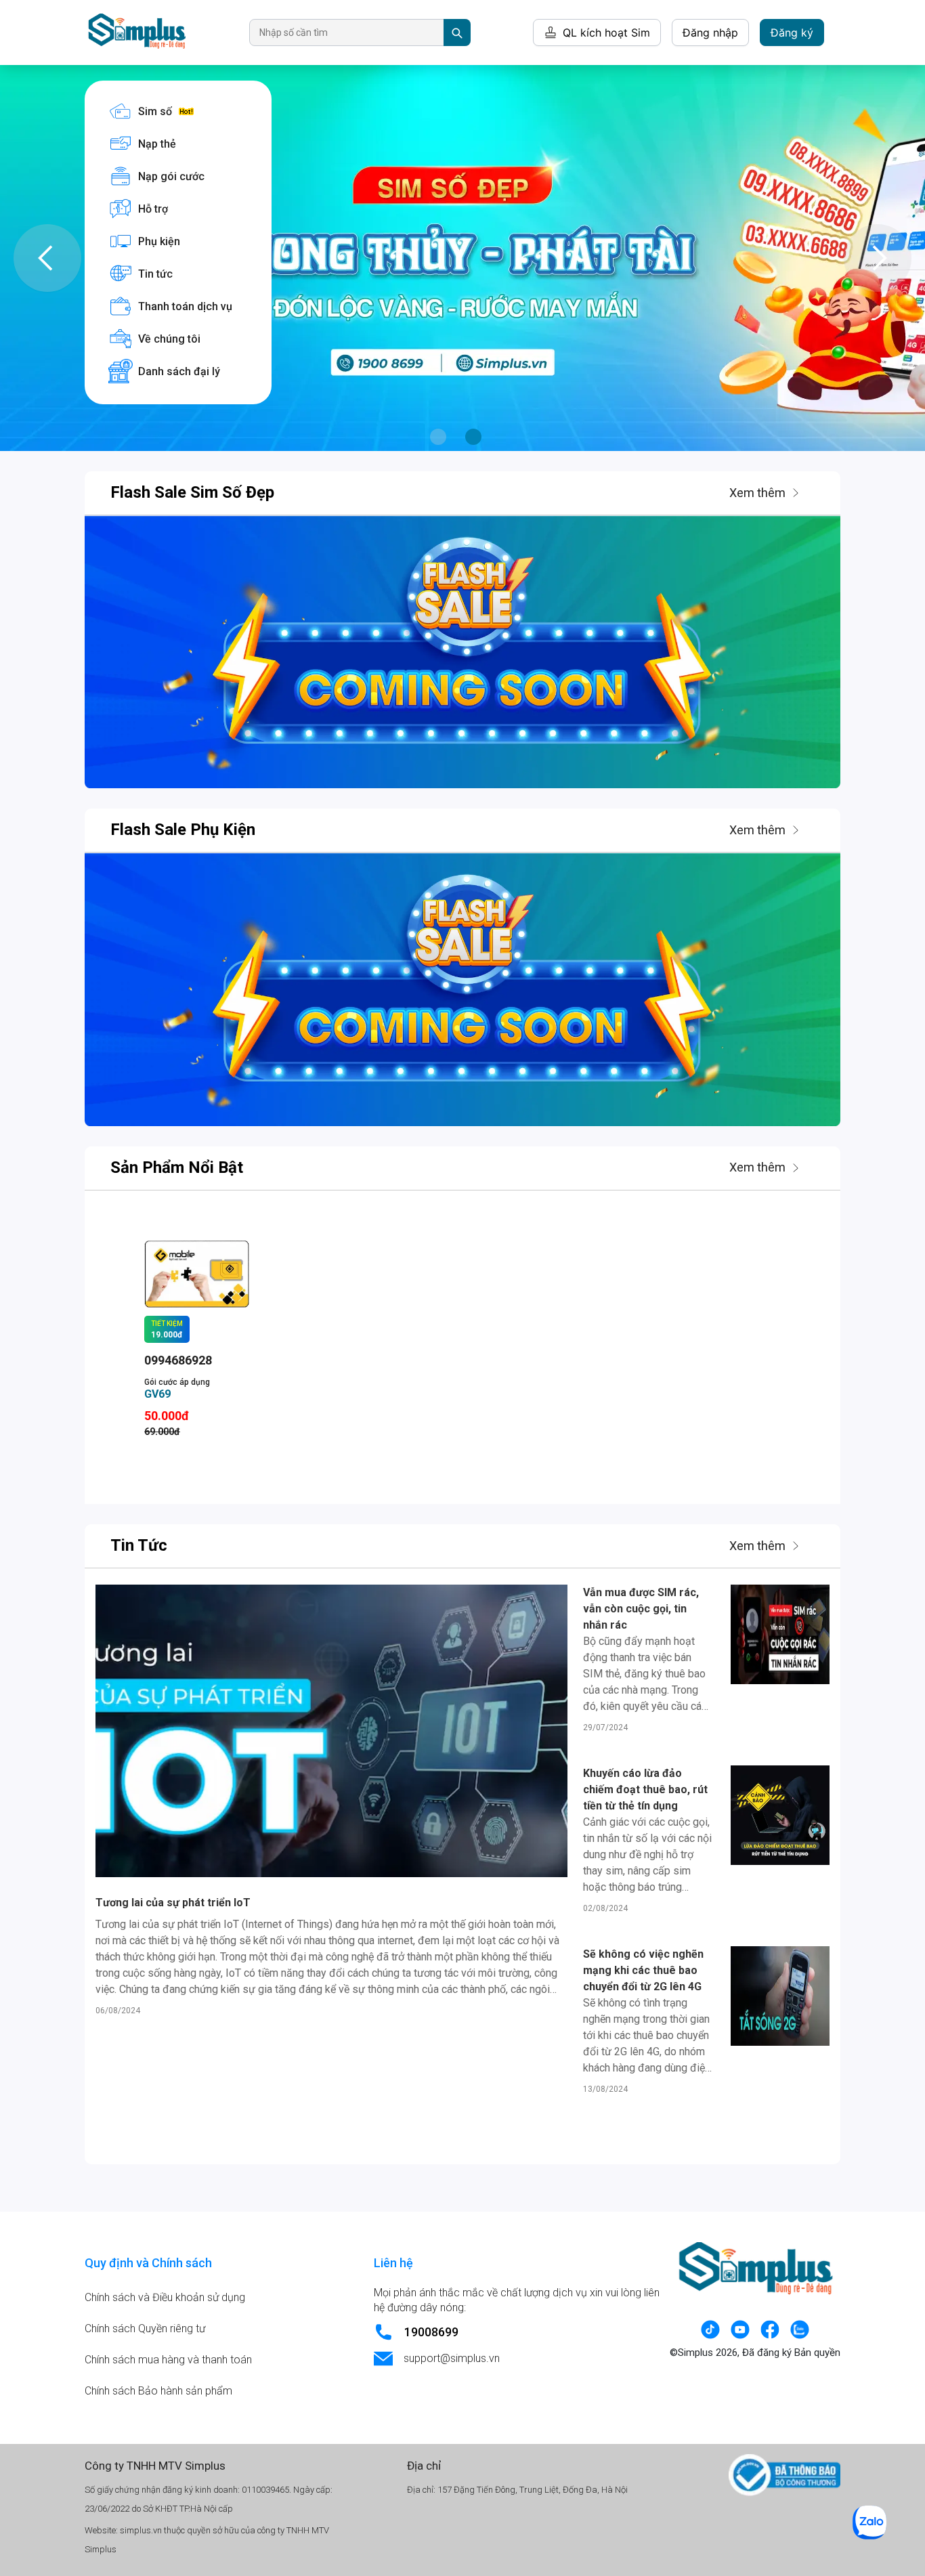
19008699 (431, 2332)
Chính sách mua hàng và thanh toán (168, 2360)
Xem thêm (757, 493)
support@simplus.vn (452, 2358)
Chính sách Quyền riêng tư (145, 2328)
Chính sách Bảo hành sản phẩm (158, 2391)
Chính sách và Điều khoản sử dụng (165, 2297)
